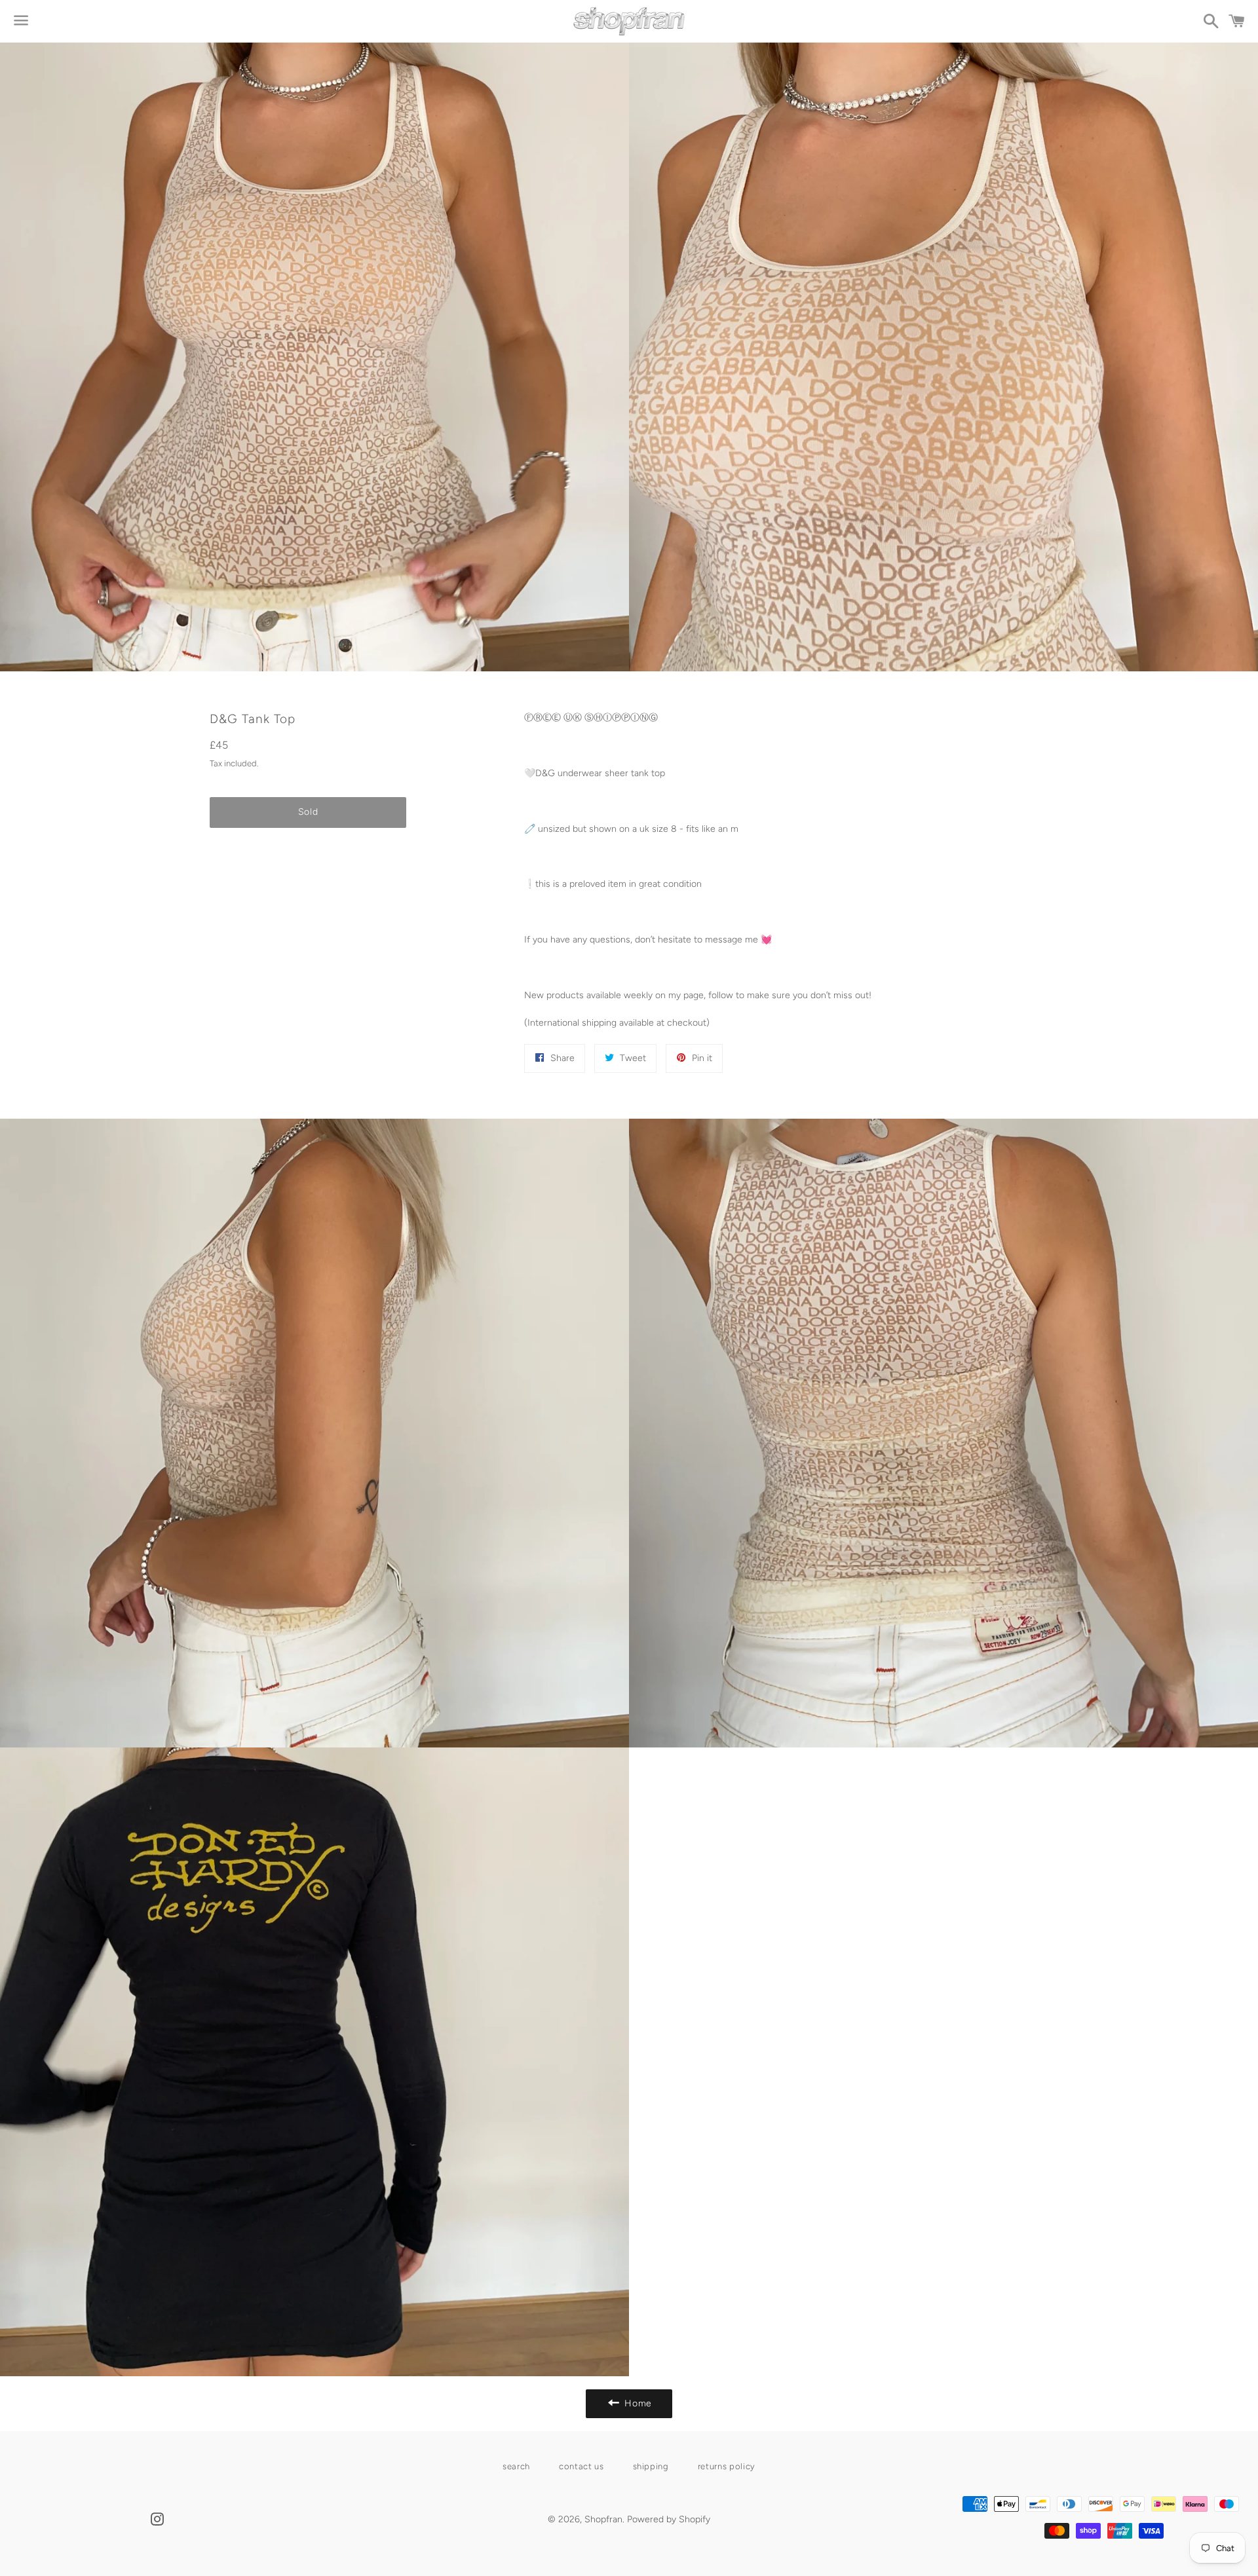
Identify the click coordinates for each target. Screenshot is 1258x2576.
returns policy (727, 2466)
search (516, 2466)
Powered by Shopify (669, 2519)
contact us (581, 2466)
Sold (308, 812)
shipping (651, 2466)
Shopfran (603, 2519)
